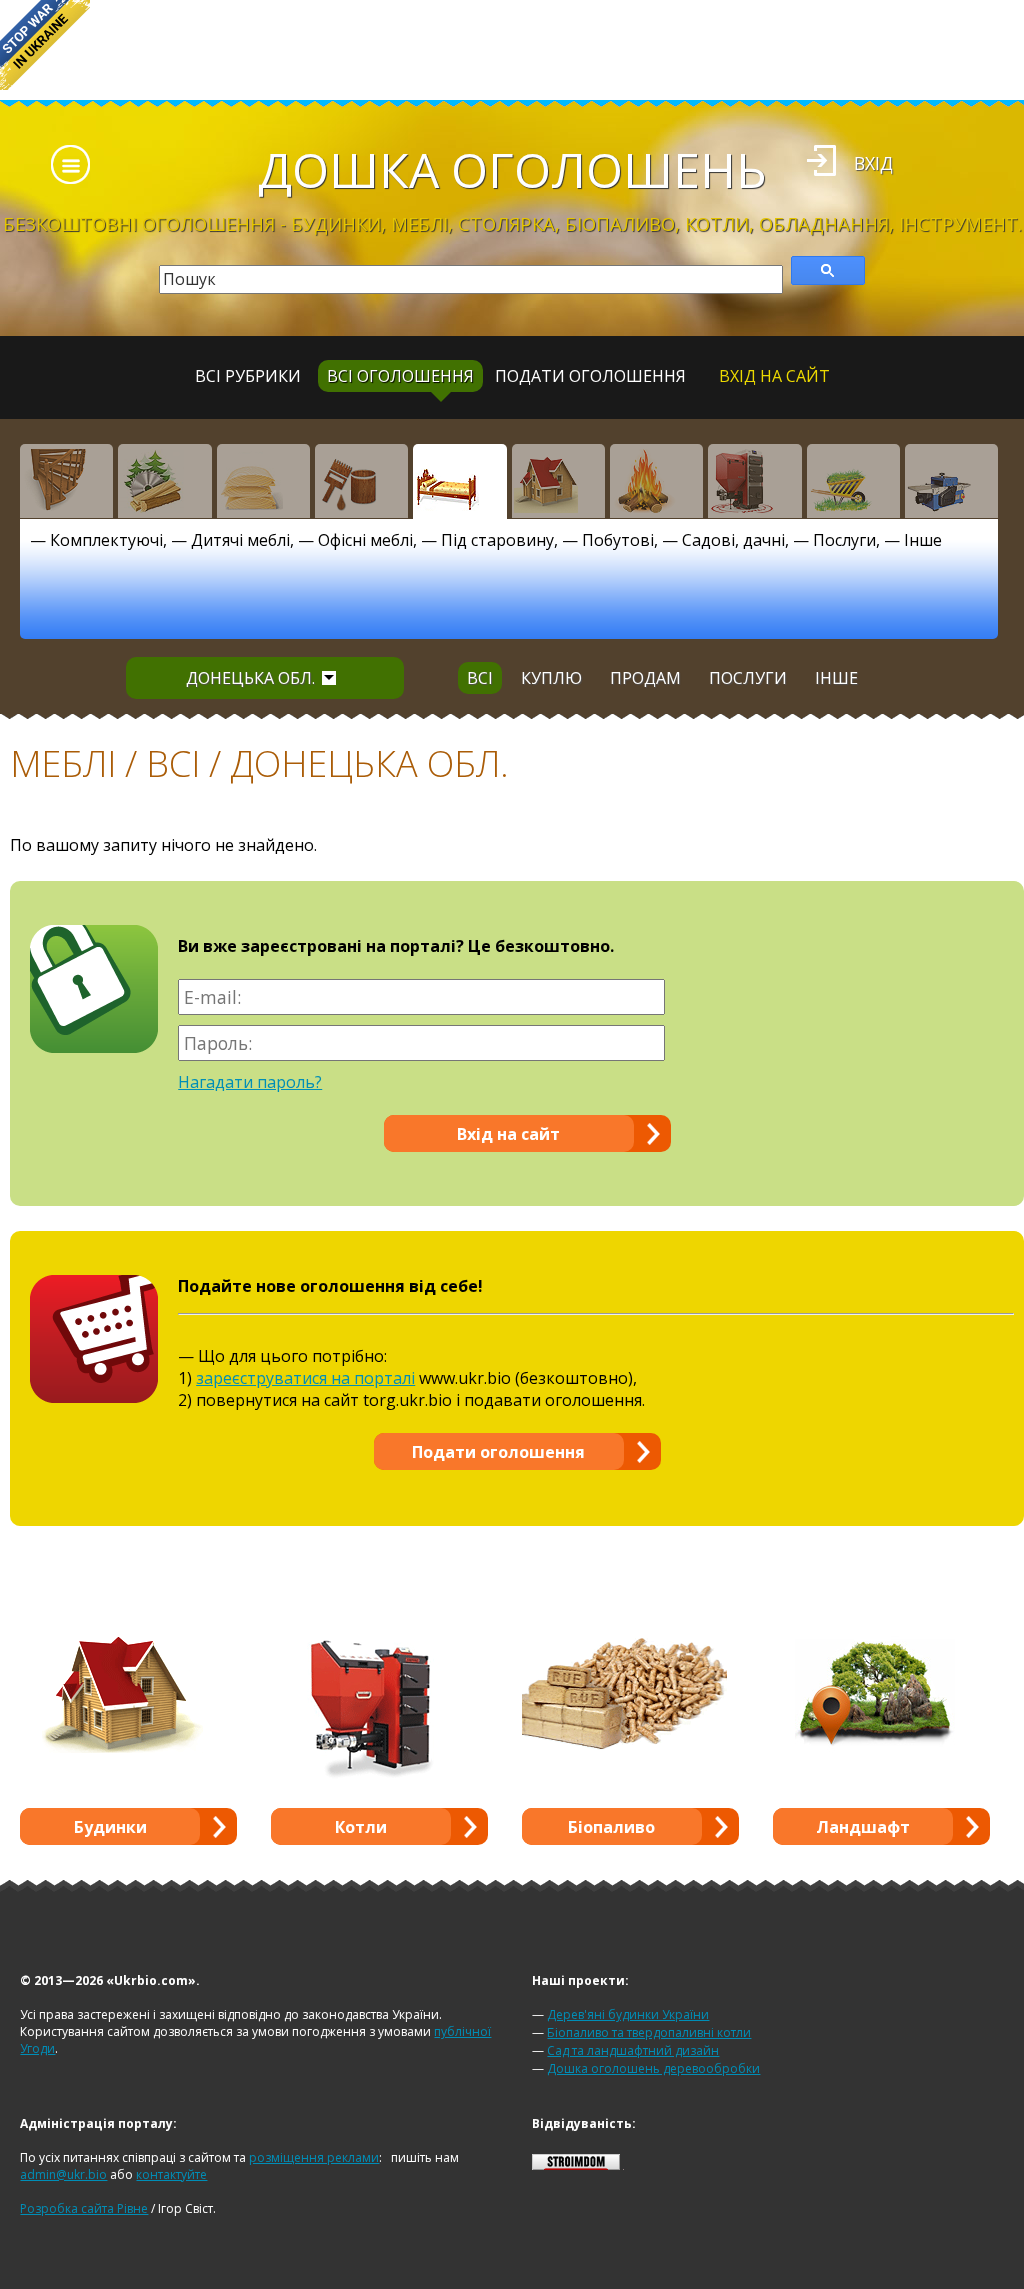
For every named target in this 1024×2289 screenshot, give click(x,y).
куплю (551, 678)
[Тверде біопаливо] (656, 481)
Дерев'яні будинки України (628, 2014)
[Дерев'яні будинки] (558, 481)
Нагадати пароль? (250, 1082)
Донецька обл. (250, 678)
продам (645, 678)
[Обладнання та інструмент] (951, 481)
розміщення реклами (314, 2157)
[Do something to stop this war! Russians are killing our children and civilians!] (45, 45)
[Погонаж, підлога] (263, 481)
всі (480, 678)
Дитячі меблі (240, 540)
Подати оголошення (590, 376)
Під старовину (497, 540)
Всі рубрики (248, 376)
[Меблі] (459, 481)
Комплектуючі (106, 540)
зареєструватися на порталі (305, 1378)
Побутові (618, 540)
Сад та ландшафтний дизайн (633, 2050)
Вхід (873, 163)
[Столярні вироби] (66, 481)
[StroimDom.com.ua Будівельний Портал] (576, 2165)
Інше (923, 540)
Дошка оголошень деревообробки (653, 2068)
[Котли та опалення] (754, 481)
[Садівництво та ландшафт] (853, 481)
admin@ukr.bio (63, 2174)
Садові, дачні (733, 540)
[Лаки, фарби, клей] (361, 481)
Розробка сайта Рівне (84, 2208)
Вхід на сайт (774, 376)
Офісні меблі (365, 540)
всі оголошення (400, 376)
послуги (748, 678)
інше (836, 678)
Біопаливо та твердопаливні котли (649, 2032)
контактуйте (171, 2174)
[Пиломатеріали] (164, 481)
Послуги (844, 540)
